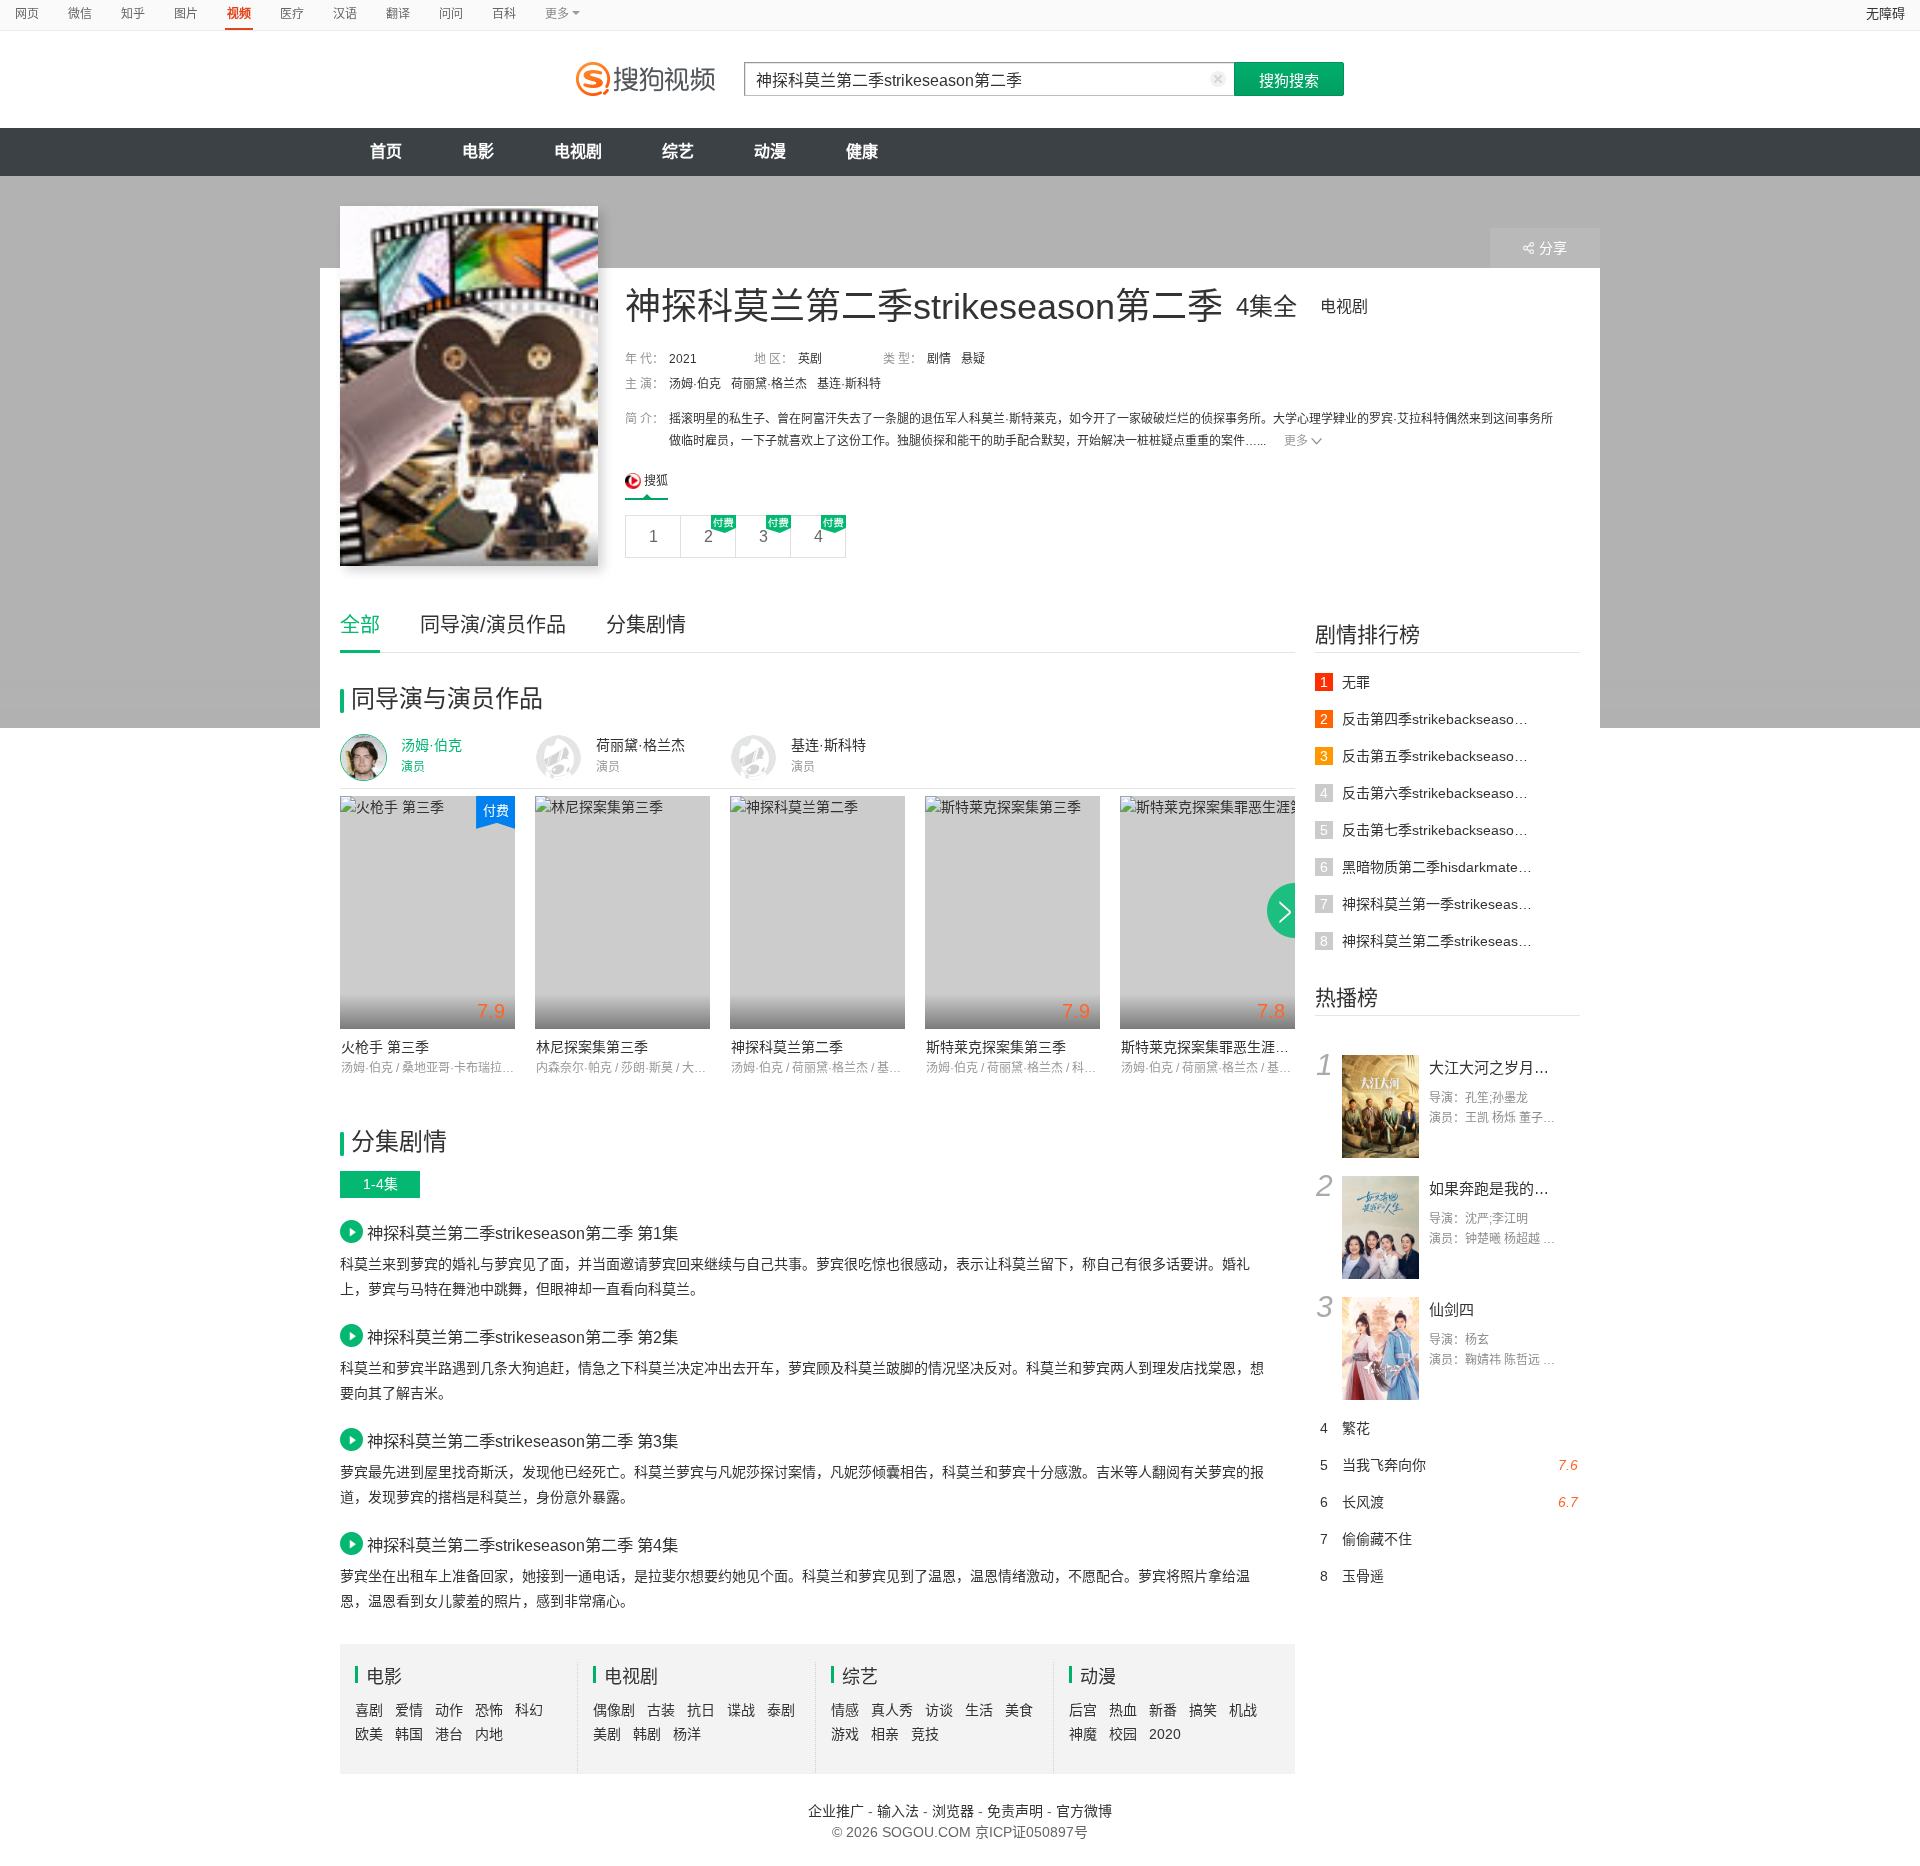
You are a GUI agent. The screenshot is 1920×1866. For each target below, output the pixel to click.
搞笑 (1203, 1710)
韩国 (409, 1734)
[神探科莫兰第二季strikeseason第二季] (469, 386)
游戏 (845, 1734)
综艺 (678, 151)
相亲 (885, 1734)
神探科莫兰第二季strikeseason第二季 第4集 (522, 1545)
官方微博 (1084, 1811)
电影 (478, 151)
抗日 (701, 1710)
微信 (80, 14)
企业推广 (836, 1811)
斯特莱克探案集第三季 (996, 1047)
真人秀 (892, 1710)
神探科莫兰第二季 (787, 1047)
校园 (1123, 1734)
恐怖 (489, 1710)
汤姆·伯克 (695, 384)
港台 (449, 1734)
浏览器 (953, 1811)
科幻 (529, 1710)
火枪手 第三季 (385, 1047)
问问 (451, 14)
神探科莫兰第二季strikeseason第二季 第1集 (522, 1233)
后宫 (1083, 1710)
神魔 (1083, 1734)
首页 (386, 151)
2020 (1165, 1734)
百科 (504, 14)
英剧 (810, 359)
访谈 (939, 1710)
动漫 (770, 151)
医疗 (292, 14)
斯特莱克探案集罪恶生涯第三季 (1219, 1047)
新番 (1163, 1710)
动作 (449, 1710)
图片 (186, 14)
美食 (1019, 1710)
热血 (1123, 1710)
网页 (27, 14)
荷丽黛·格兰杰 (769, 384)
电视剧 (578, 151)
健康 (862, 151)
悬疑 (973, 359)
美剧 (607, 1734)
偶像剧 (614, 1710)
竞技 (925, 1734)
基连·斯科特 (849, 384)
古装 (661, 1710)
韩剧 (647, 1734)
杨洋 (687, 1734)
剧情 (939, 359)
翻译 (398, 14)
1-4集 (380, 1184)
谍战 (741, 1710)
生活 (979, 1710)
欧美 (369, 1734)
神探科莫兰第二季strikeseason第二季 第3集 (522, 1441)
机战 (1243, 1710)
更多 (1296, 441)
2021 (683, 359)
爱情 (409, 1710)
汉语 (345, 14)
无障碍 (1885, 13)
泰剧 (781, 1710)
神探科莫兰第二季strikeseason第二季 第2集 (522, 1337)
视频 (239, 14)
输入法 (898, 1811)
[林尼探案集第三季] (622, 912)
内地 (489, 1734)
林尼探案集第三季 (592, 1047)
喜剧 (369, 1710)
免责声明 (1015, 1811)
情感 (845, 1710)
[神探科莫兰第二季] (817, 912)
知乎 (133, 14)
